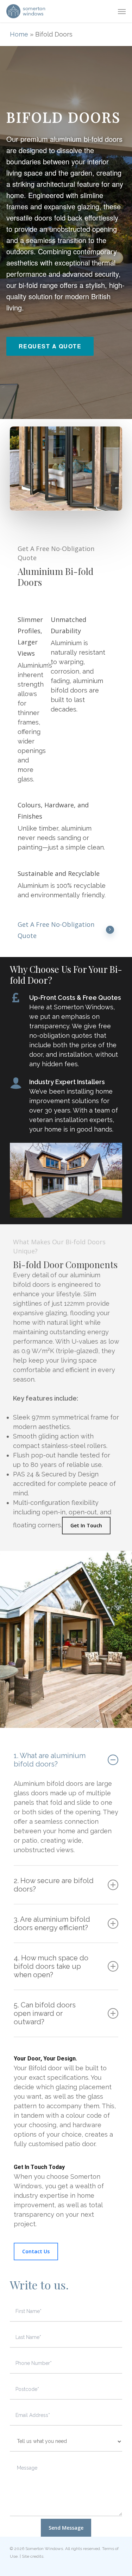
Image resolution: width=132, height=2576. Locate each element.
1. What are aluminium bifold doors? (50, 1760)
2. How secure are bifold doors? (54, 1885)
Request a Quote (50, 346)
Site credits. (33, 2556)
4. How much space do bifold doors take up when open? (51, 1966)
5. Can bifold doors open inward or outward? (45, 2013)
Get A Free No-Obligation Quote (56, 930)
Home (19, 34)
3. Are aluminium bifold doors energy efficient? (52, 1923)
